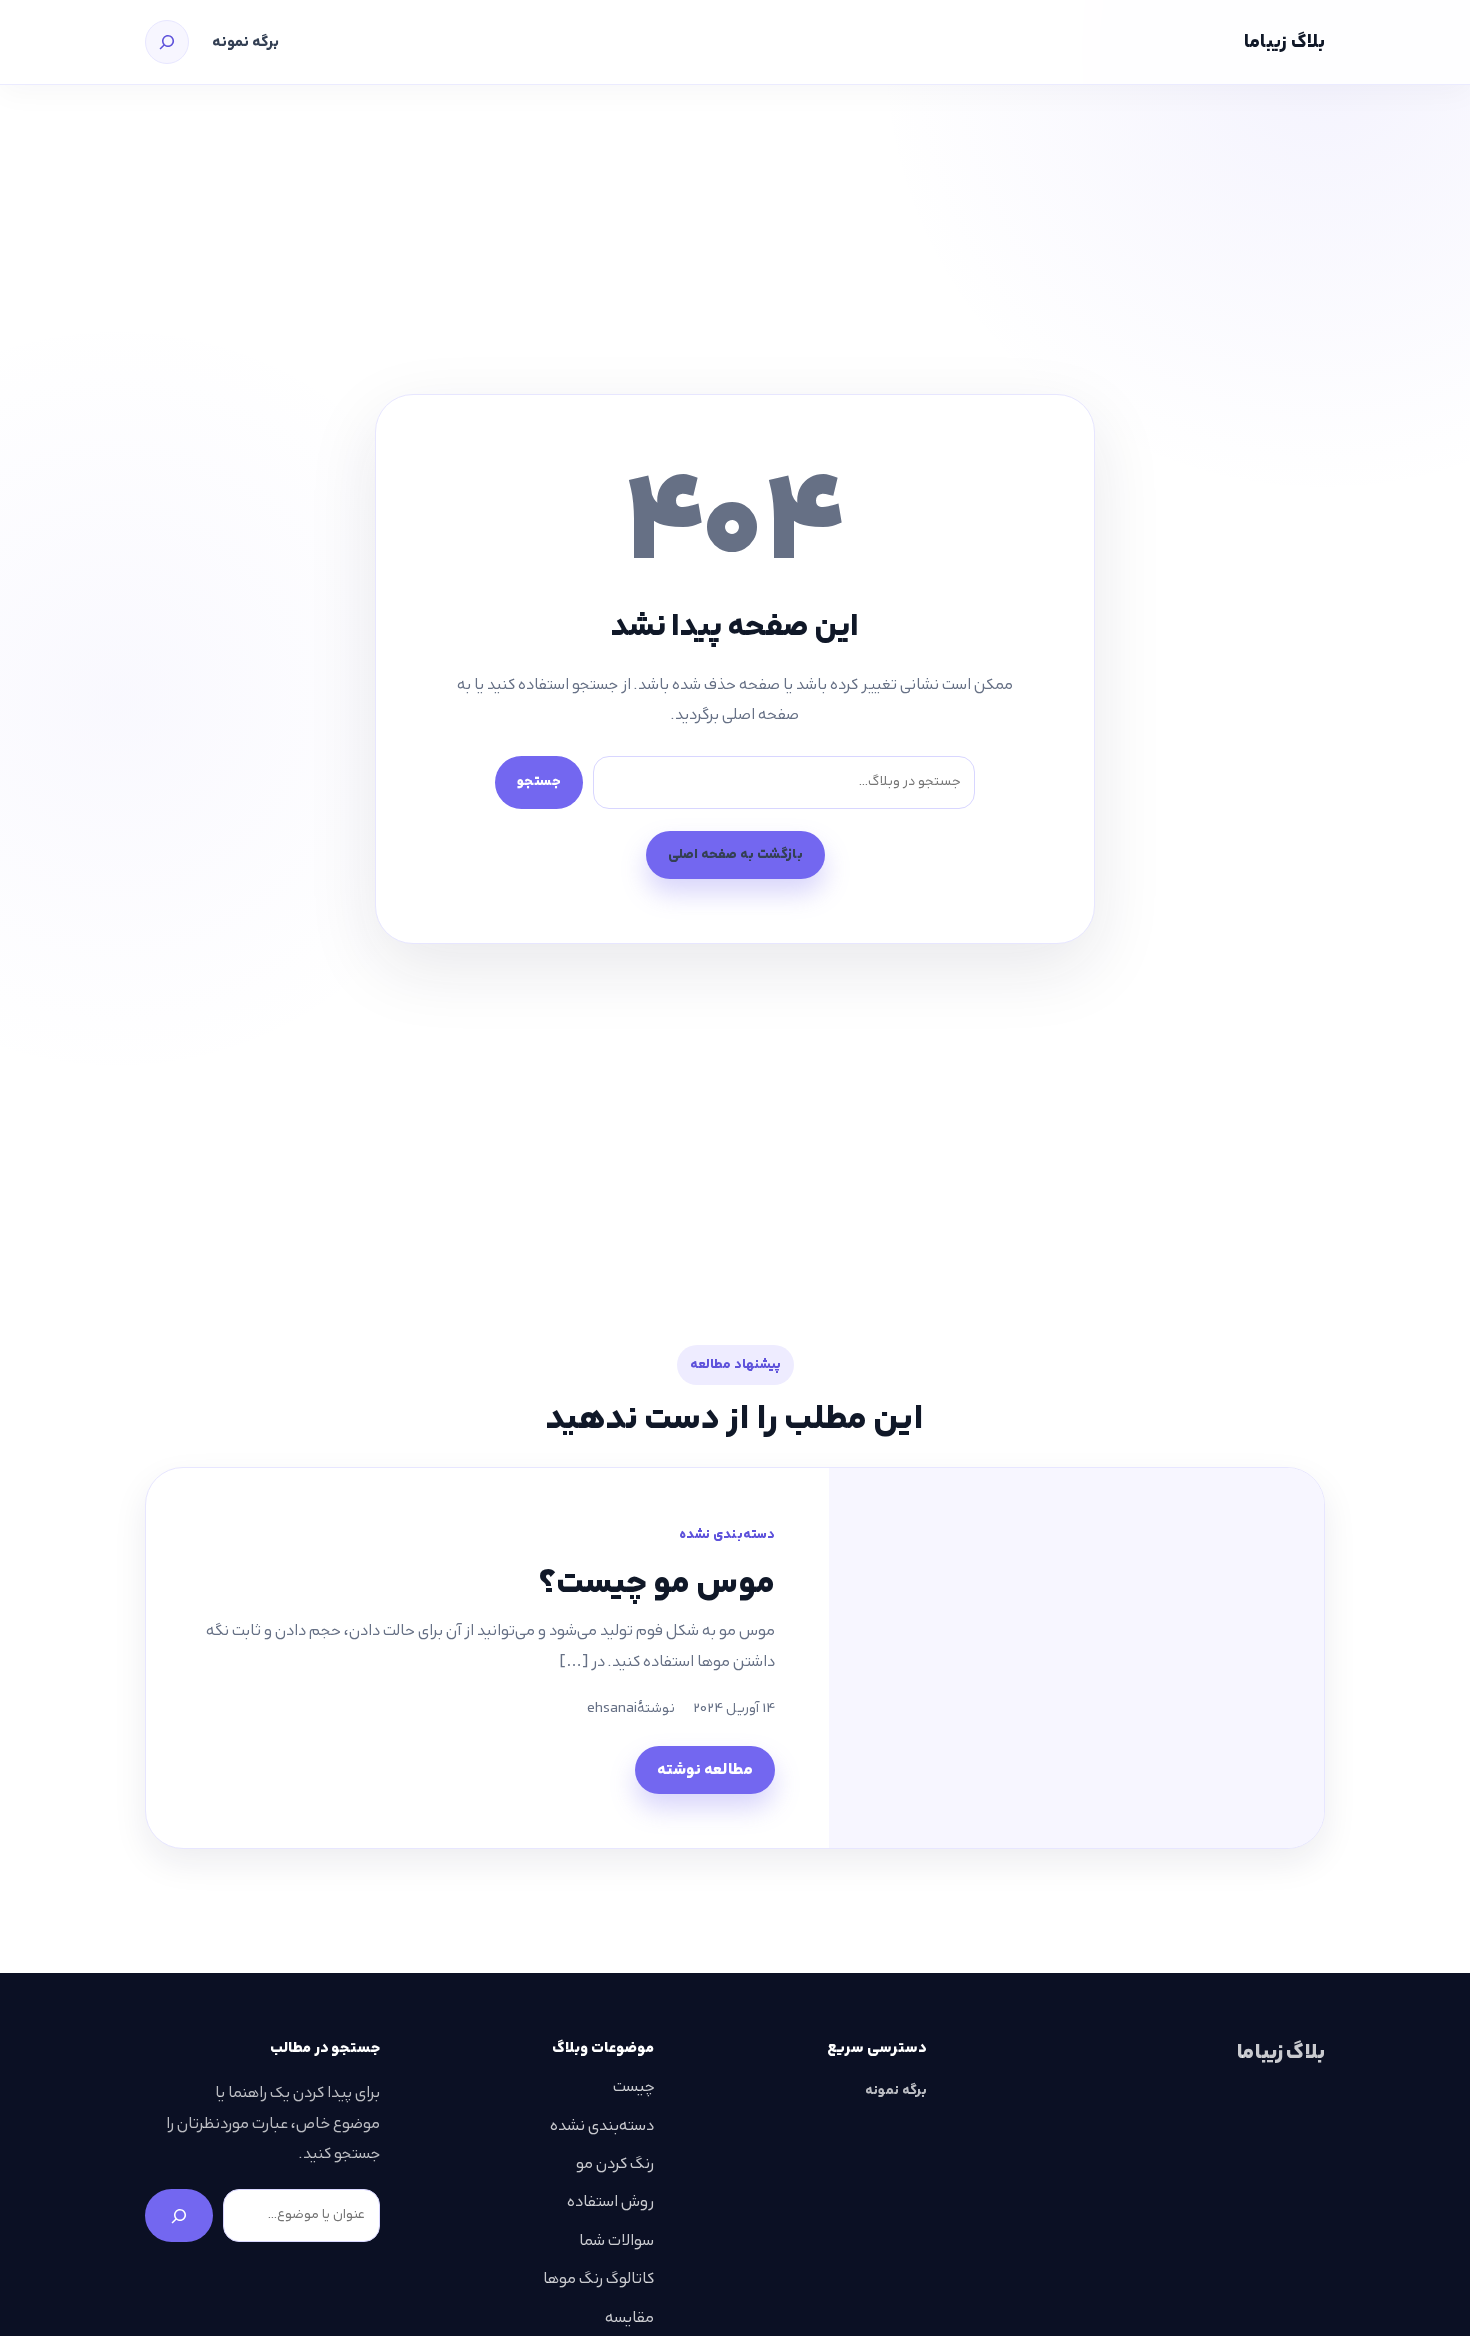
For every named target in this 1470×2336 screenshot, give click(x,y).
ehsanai (612, 1708)
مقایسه (629, 2317)
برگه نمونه (245, 41)
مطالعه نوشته (705, 1769)
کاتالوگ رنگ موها (598, 2278)
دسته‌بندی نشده (727, 1534)
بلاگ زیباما (1284, 41)
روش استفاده (610, 2201)
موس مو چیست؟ (657, 1582)
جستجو (539, 781)
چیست (633, 2086)
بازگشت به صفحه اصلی (735, 854)
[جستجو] (167, 42)
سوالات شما (616, 2240)
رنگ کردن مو (615, 2163)
